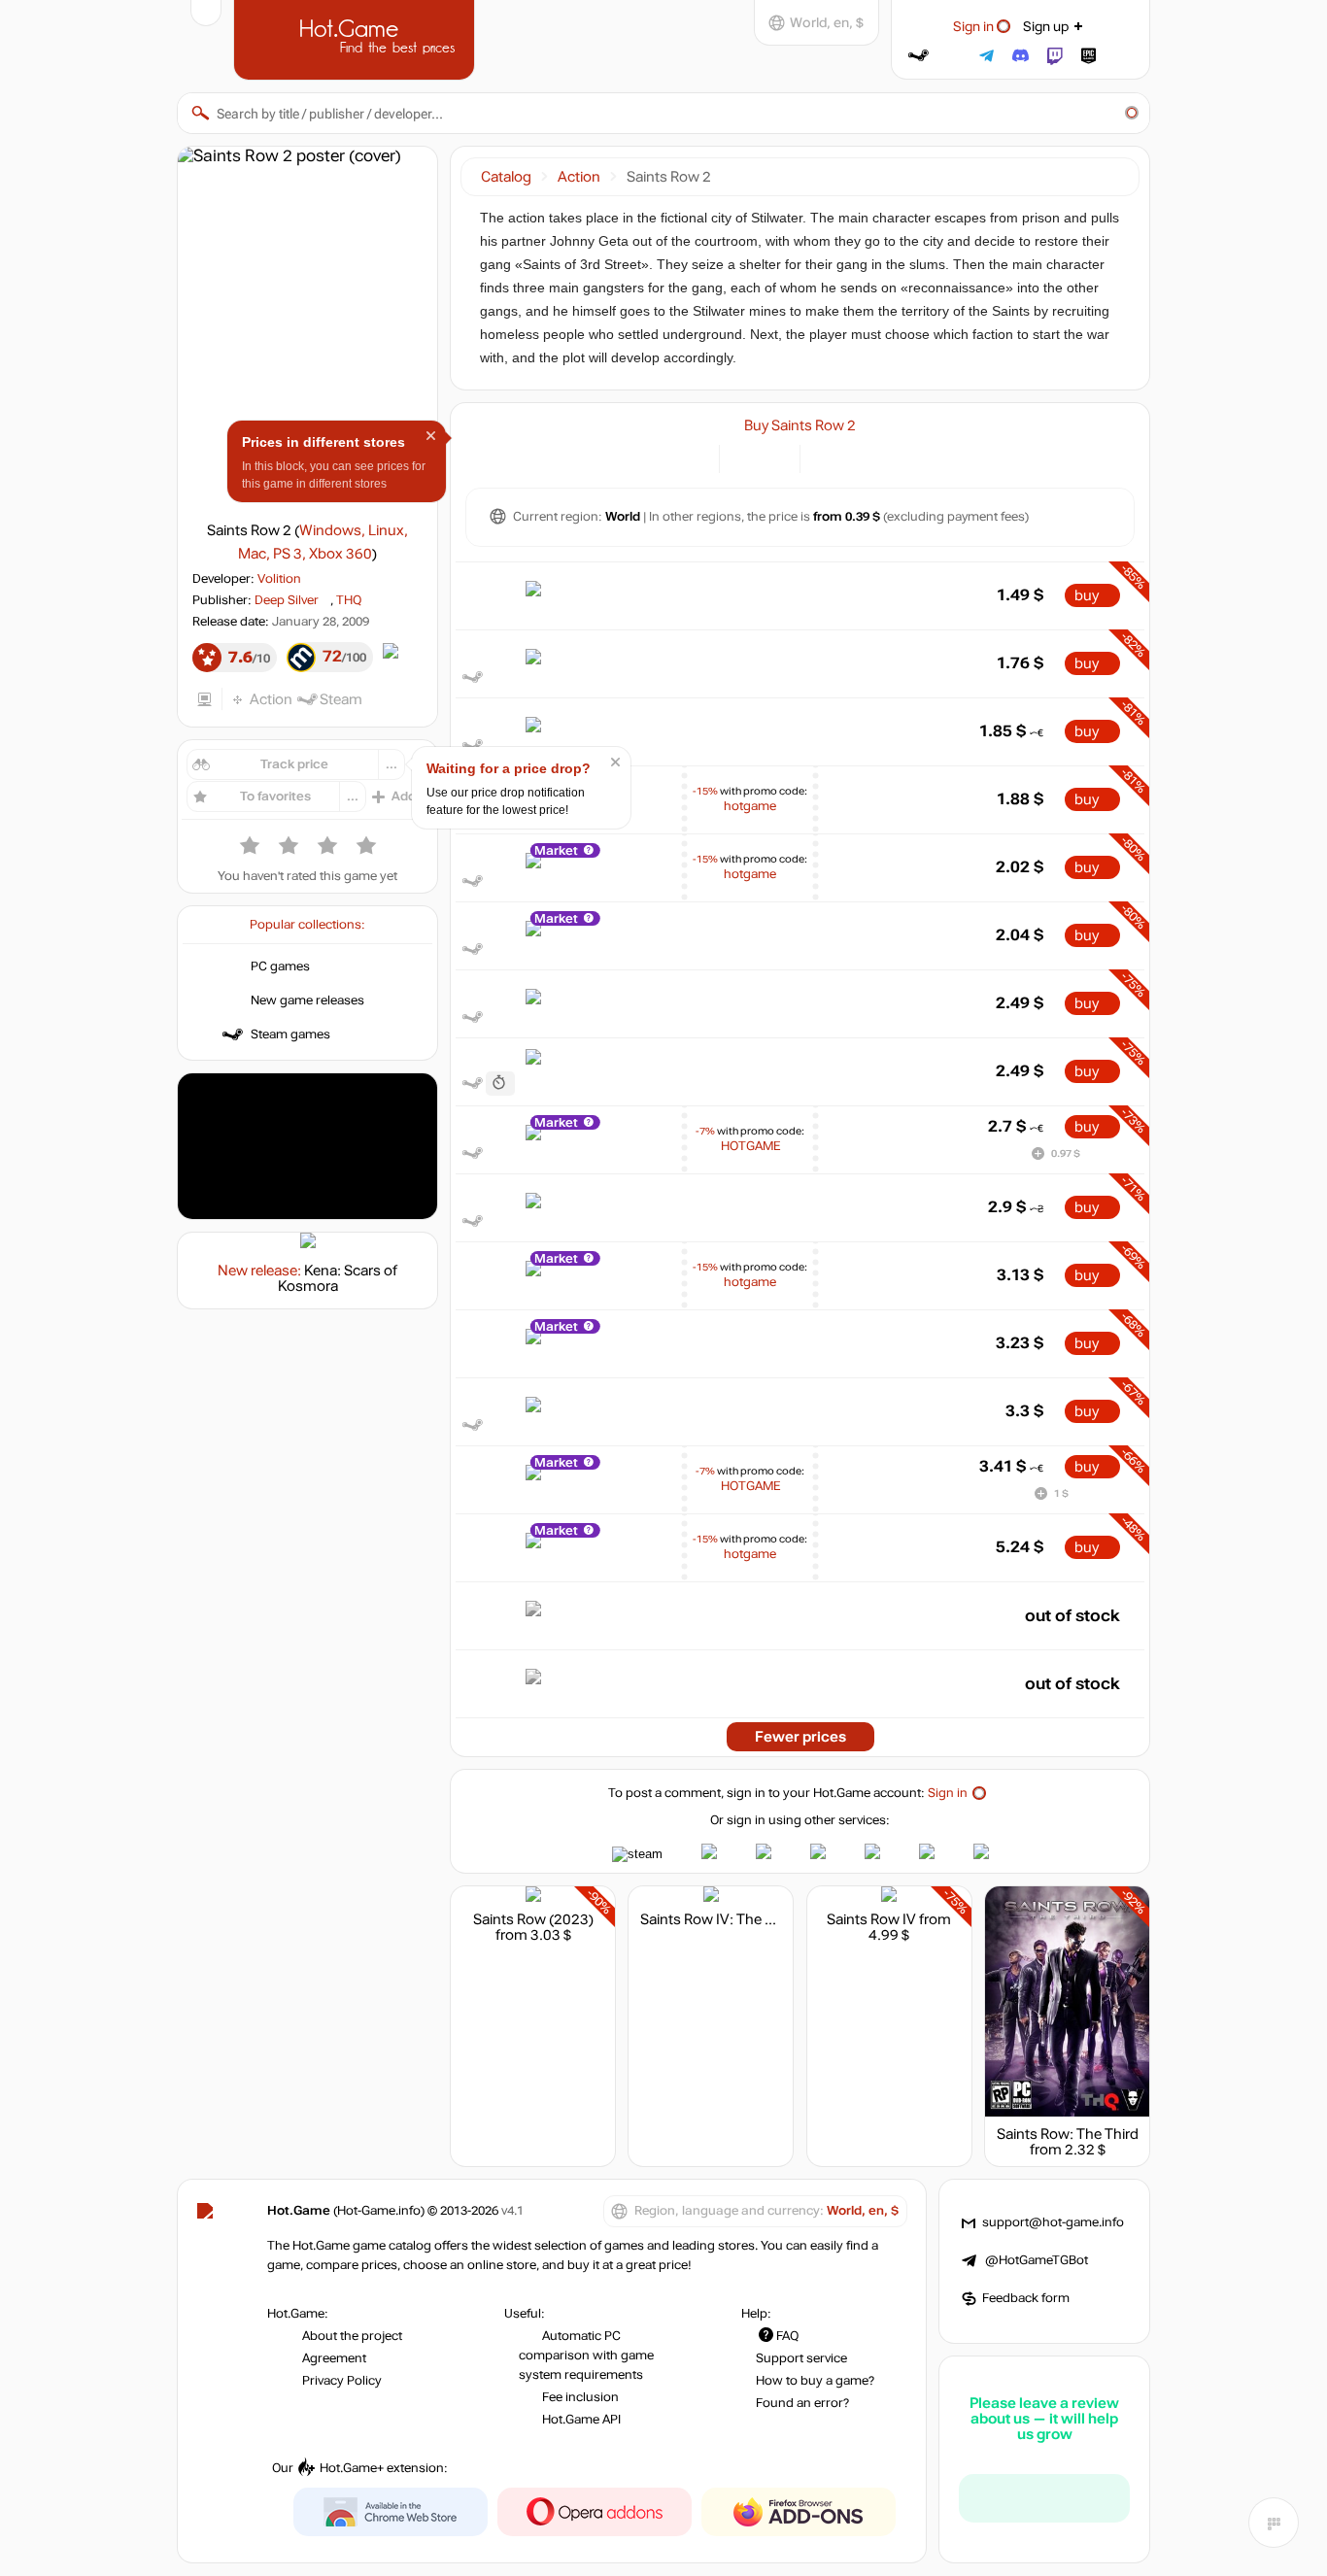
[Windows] (826, 457)
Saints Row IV (871, 1919)
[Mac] (875, 457)
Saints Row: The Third (1068, 2134)
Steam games (290, 1034)
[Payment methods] (693, 457)
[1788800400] (500, 1084)
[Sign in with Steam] (919, 56)
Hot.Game (357, 38)
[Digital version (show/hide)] (746, 457)
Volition (279, 579)
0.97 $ (1066, 1153)
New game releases (307, 1000)
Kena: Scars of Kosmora (338, 1278)
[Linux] (851, 457)
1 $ (1061, 1493)
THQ (349, 600)
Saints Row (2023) (533, 1919)
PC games (280, 966)
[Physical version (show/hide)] (774, 457)
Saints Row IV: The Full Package (743, 1919)
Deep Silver (287, 600)
